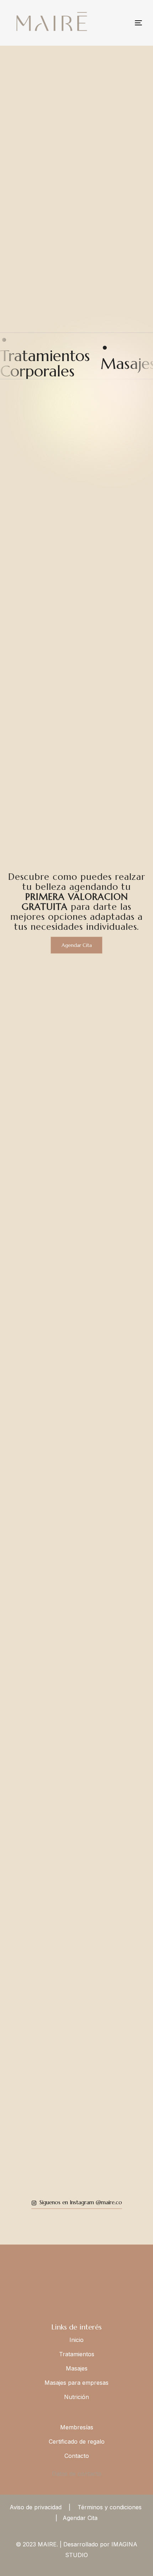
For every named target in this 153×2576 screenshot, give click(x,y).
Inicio (76, 2340)
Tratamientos (77, 2354)
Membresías (77, 2427)
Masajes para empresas (76, 2383)
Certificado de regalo (77, 2441)
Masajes (77, 2368)
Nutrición (76, 2397)
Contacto (77, 2456)
